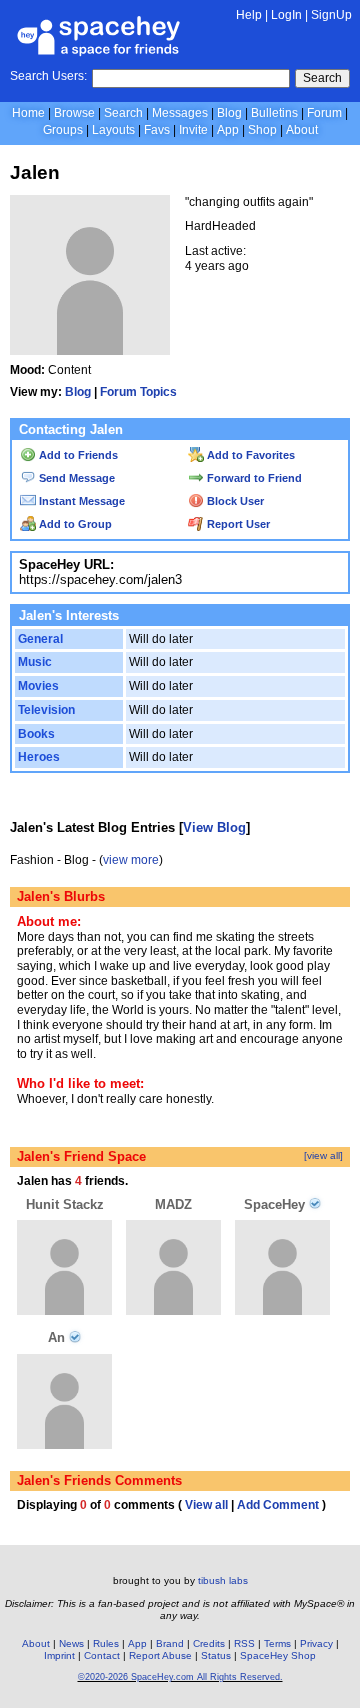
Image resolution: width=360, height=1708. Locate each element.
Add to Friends (77, 455)
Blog (229, 113)
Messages (180, 113)
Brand (170, 1643)
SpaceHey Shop (278, 1655)
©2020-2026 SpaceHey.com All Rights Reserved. (180, 1677)
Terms (277, 1643)
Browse (74, 113)
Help (249, 15)
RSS (244, 1643)
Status (216, 1655)
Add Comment (278, 1505)
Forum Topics (138, 392)
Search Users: (48, 76)
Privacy (316, 1643)
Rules (106, 1643)
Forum (324, 113)
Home (28, 113)
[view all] (323, 1155)
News (71, 1643)
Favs (157, 130)
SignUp (331, 15)
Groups (63, 130)
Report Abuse (160, 1655)
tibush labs (223, 1580)
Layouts (113, 130)
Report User (237, 524)
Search (322, 78)
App (228, 130)
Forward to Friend (253, 478)
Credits (209, 1643)
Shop (262, 130)
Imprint (59, 1655)
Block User (234, 501)
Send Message (75, 478)
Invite (193, 130)
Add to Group (74, 524)
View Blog (214, 827)
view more (131, 860)
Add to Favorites (249, 455)
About (302, 130)
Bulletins (274, 113)
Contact (102, 1655)
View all (206, 1505)
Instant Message (80, 501)
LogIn (286, 15)
